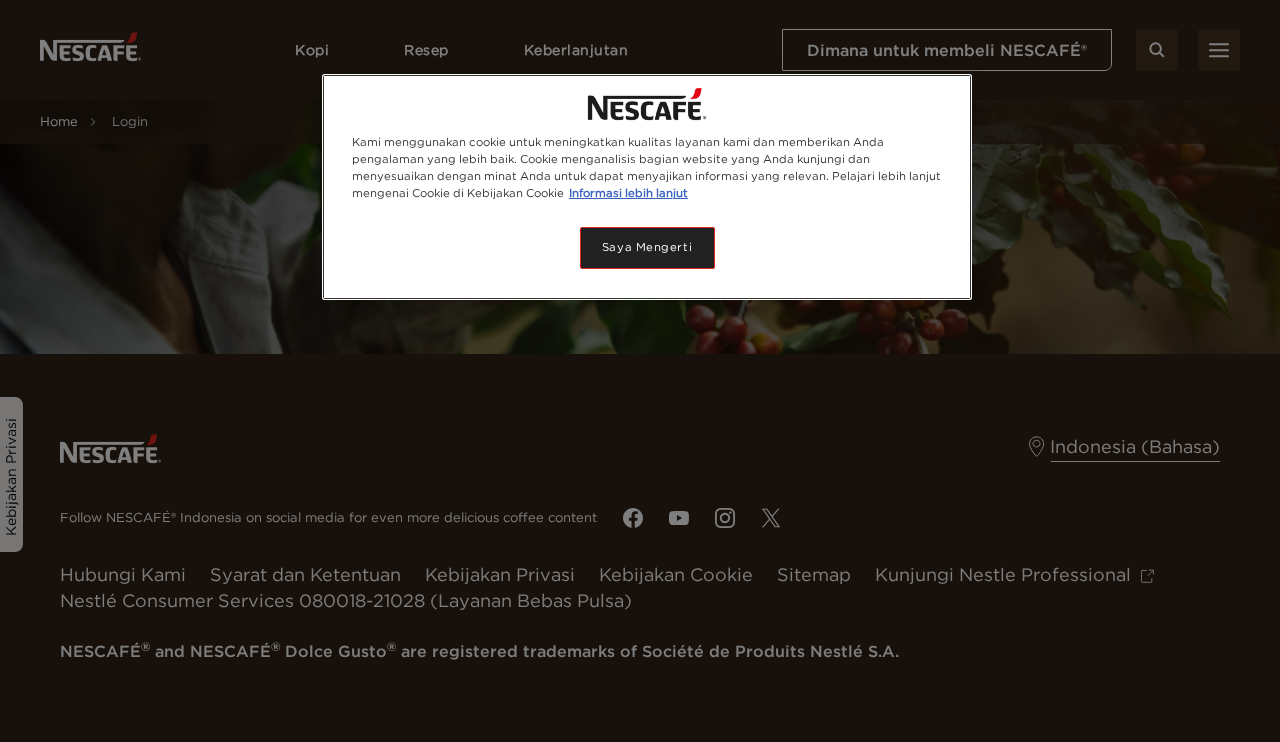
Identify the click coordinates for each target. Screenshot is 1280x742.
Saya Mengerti (647, 247)
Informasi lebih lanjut (628, 193)
